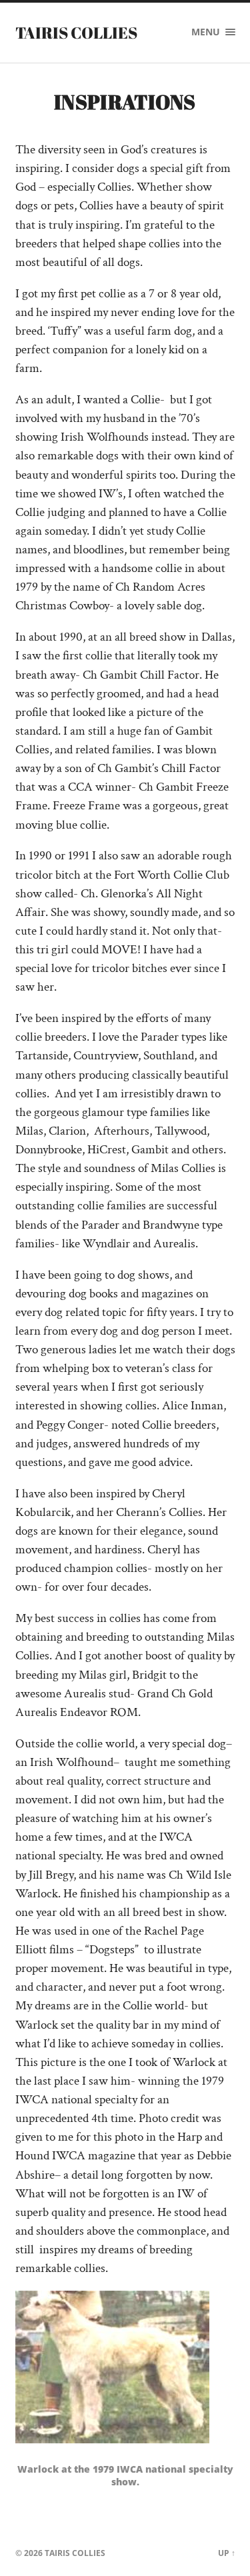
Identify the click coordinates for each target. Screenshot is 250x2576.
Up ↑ (227, 2553)
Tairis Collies (76, 33)
